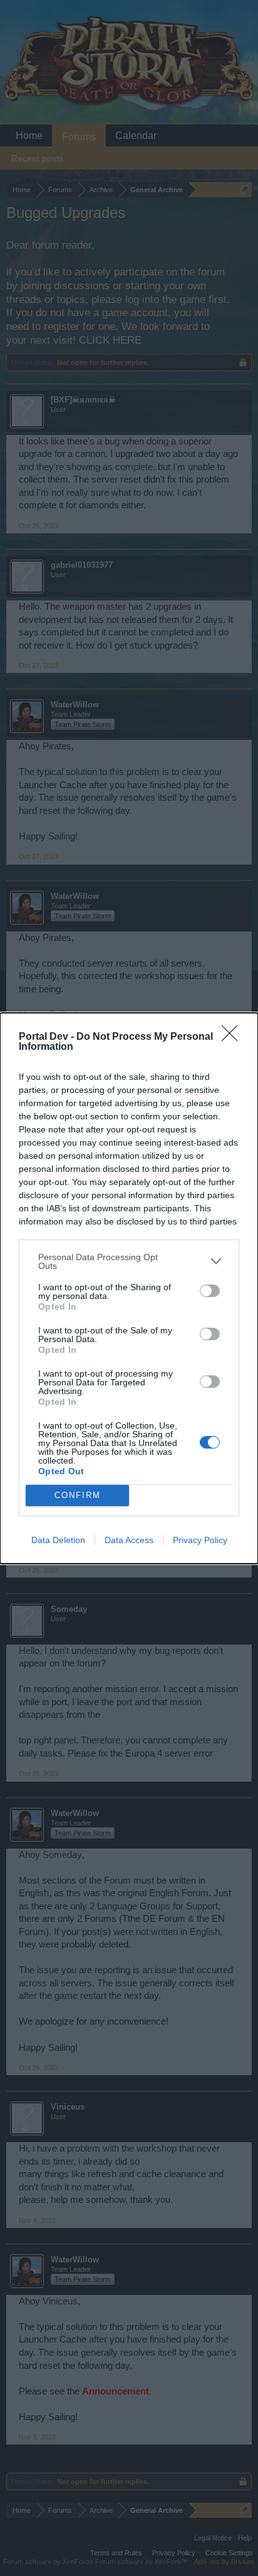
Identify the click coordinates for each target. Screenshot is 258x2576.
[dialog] (129, 1288)
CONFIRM (78, 1495)
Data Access (129, 1540)
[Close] (234, 1037)
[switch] (210, 1291)
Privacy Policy (200, 1540)
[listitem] (129, 1261)
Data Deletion (58, 1540)
